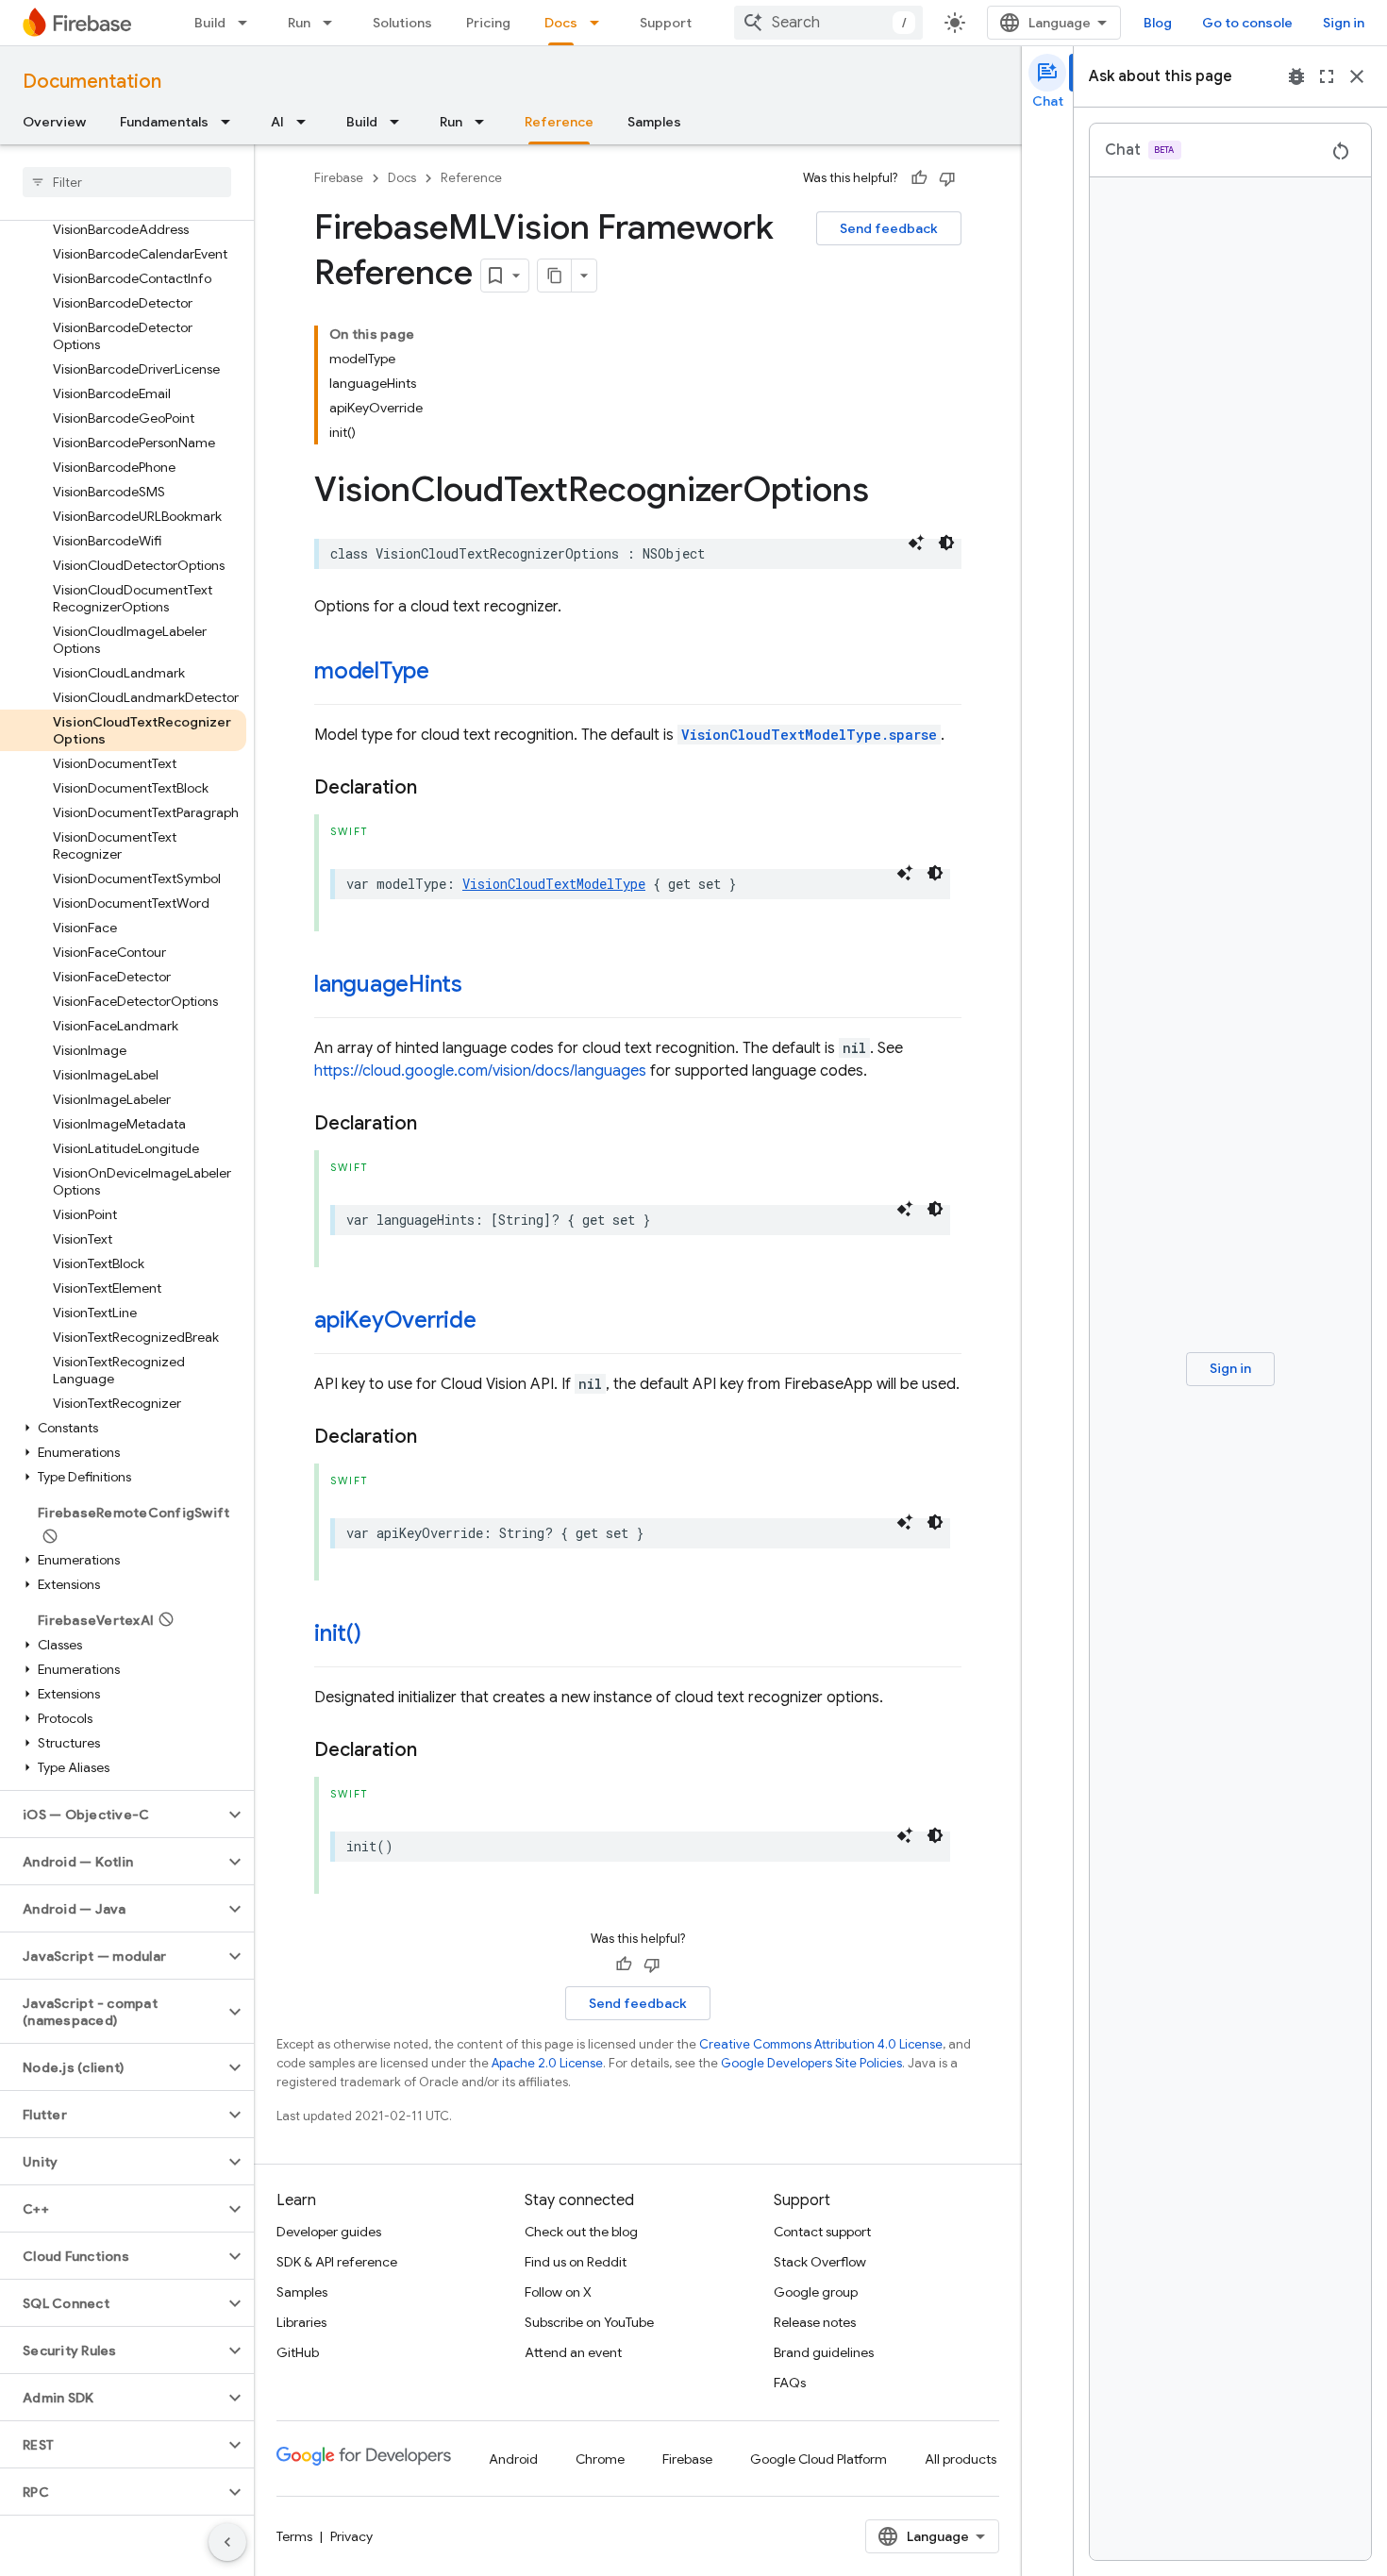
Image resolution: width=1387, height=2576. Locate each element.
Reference (559, 122)
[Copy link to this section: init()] (380, 1635)
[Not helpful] (947, 178)
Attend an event (573, 2352)
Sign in (1344, 23)
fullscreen (1327, 76)
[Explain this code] (916, 543)
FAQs (790, 2383)
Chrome (600, 2459)
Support (666, 23)
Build (210, 23)
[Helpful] (919, 178)
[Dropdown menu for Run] (333, 23)
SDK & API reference (337, 2262)
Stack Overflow (820, 2262)
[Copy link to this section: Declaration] (436, 788)
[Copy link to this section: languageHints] (481, 986)
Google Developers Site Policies (811, 2063)
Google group (816, 2292)
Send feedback (889, 228)
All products (961, 2459)
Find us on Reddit (576, 2262)
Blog (1158, 23)
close (1357, 76)
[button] (123, 1428)
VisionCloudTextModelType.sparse (809, 735)
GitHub (298, 2352)
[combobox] (828, 23)
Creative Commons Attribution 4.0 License (821, 2044)
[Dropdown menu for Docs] (600, 23)
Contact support (822, 2232)
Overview (54, 122)
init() (338, 1633)
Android (513, 2459)
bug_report (1296, 76)
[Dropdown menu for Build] (248, 23)
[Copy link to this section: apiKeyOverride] (495, 1322)
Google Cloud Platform (819, 2459)
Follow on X (558, 2292)
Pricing (488, 23)
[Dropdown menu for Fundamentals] (231, 122)
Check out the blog (581, 2232)
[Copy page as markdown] (555, 276)
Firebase (339, 178)
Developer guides (329, 2232)
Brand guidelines (824, 2352)
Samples (654, 122)
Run (299, 23)
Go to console (1247, 23)
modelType (372, 671)
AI (277, 122)
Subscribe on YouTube (589, 2322)
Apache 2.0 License (547, 2063)
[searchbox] (127, 182)
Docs (561, 23)
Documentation (92, 82)
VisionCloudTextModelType (554, 884)
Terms (294, 2536)
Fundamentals (164, 122)
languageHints (388, 984)
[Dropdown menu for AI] (307, 122)
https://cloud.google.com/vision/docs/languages (480, 1071)
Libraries (301, 2322)
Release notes (815, 2322)
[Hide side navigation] (227, 2542)
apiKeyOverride (395, 1320)
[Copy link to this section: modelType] (448, 673)
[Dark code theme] (946, 543)
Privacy (351, 2536)
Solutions (402, 23)
